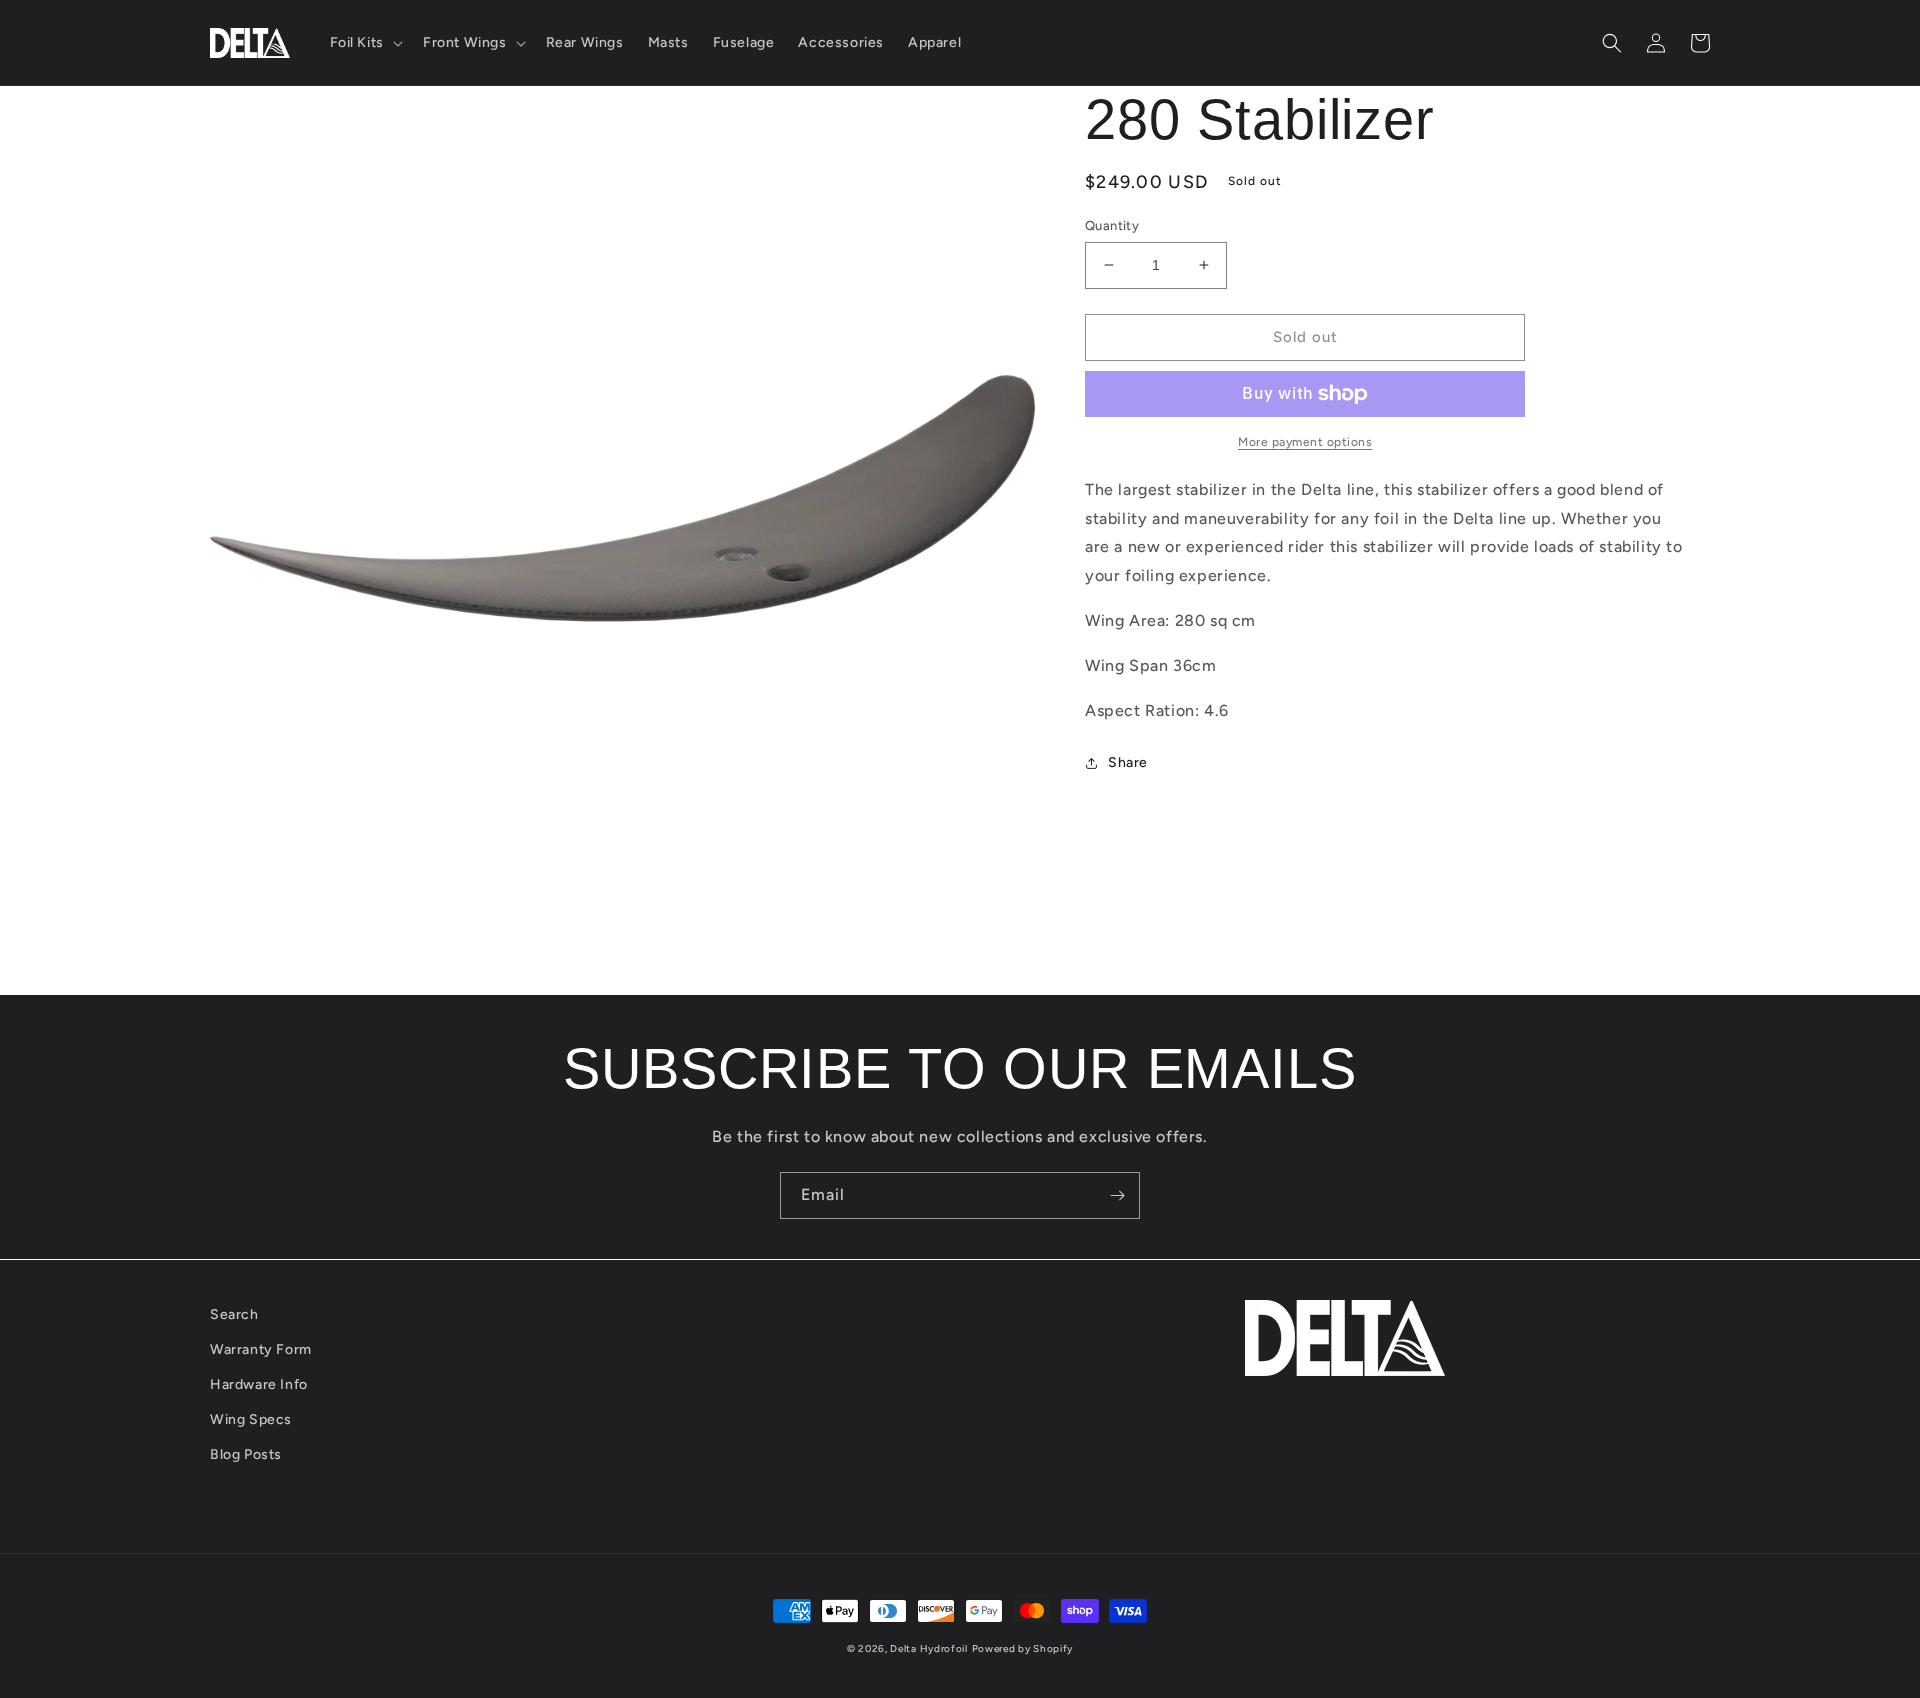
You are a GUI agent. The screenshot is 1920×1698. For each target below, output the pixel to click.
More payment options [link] (1305, 442)
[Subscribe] (1117, 1195)
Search (234, 1314)
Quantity (1112, 225)
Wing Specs (251, 1419)
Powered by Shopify (1023, 1648)
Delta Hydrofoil (929, 1648)
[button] (364, 43)
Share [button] (1128, 762)
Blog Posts (246, 1454)
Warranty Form (261, 1349)
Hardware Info (259, 1384)
